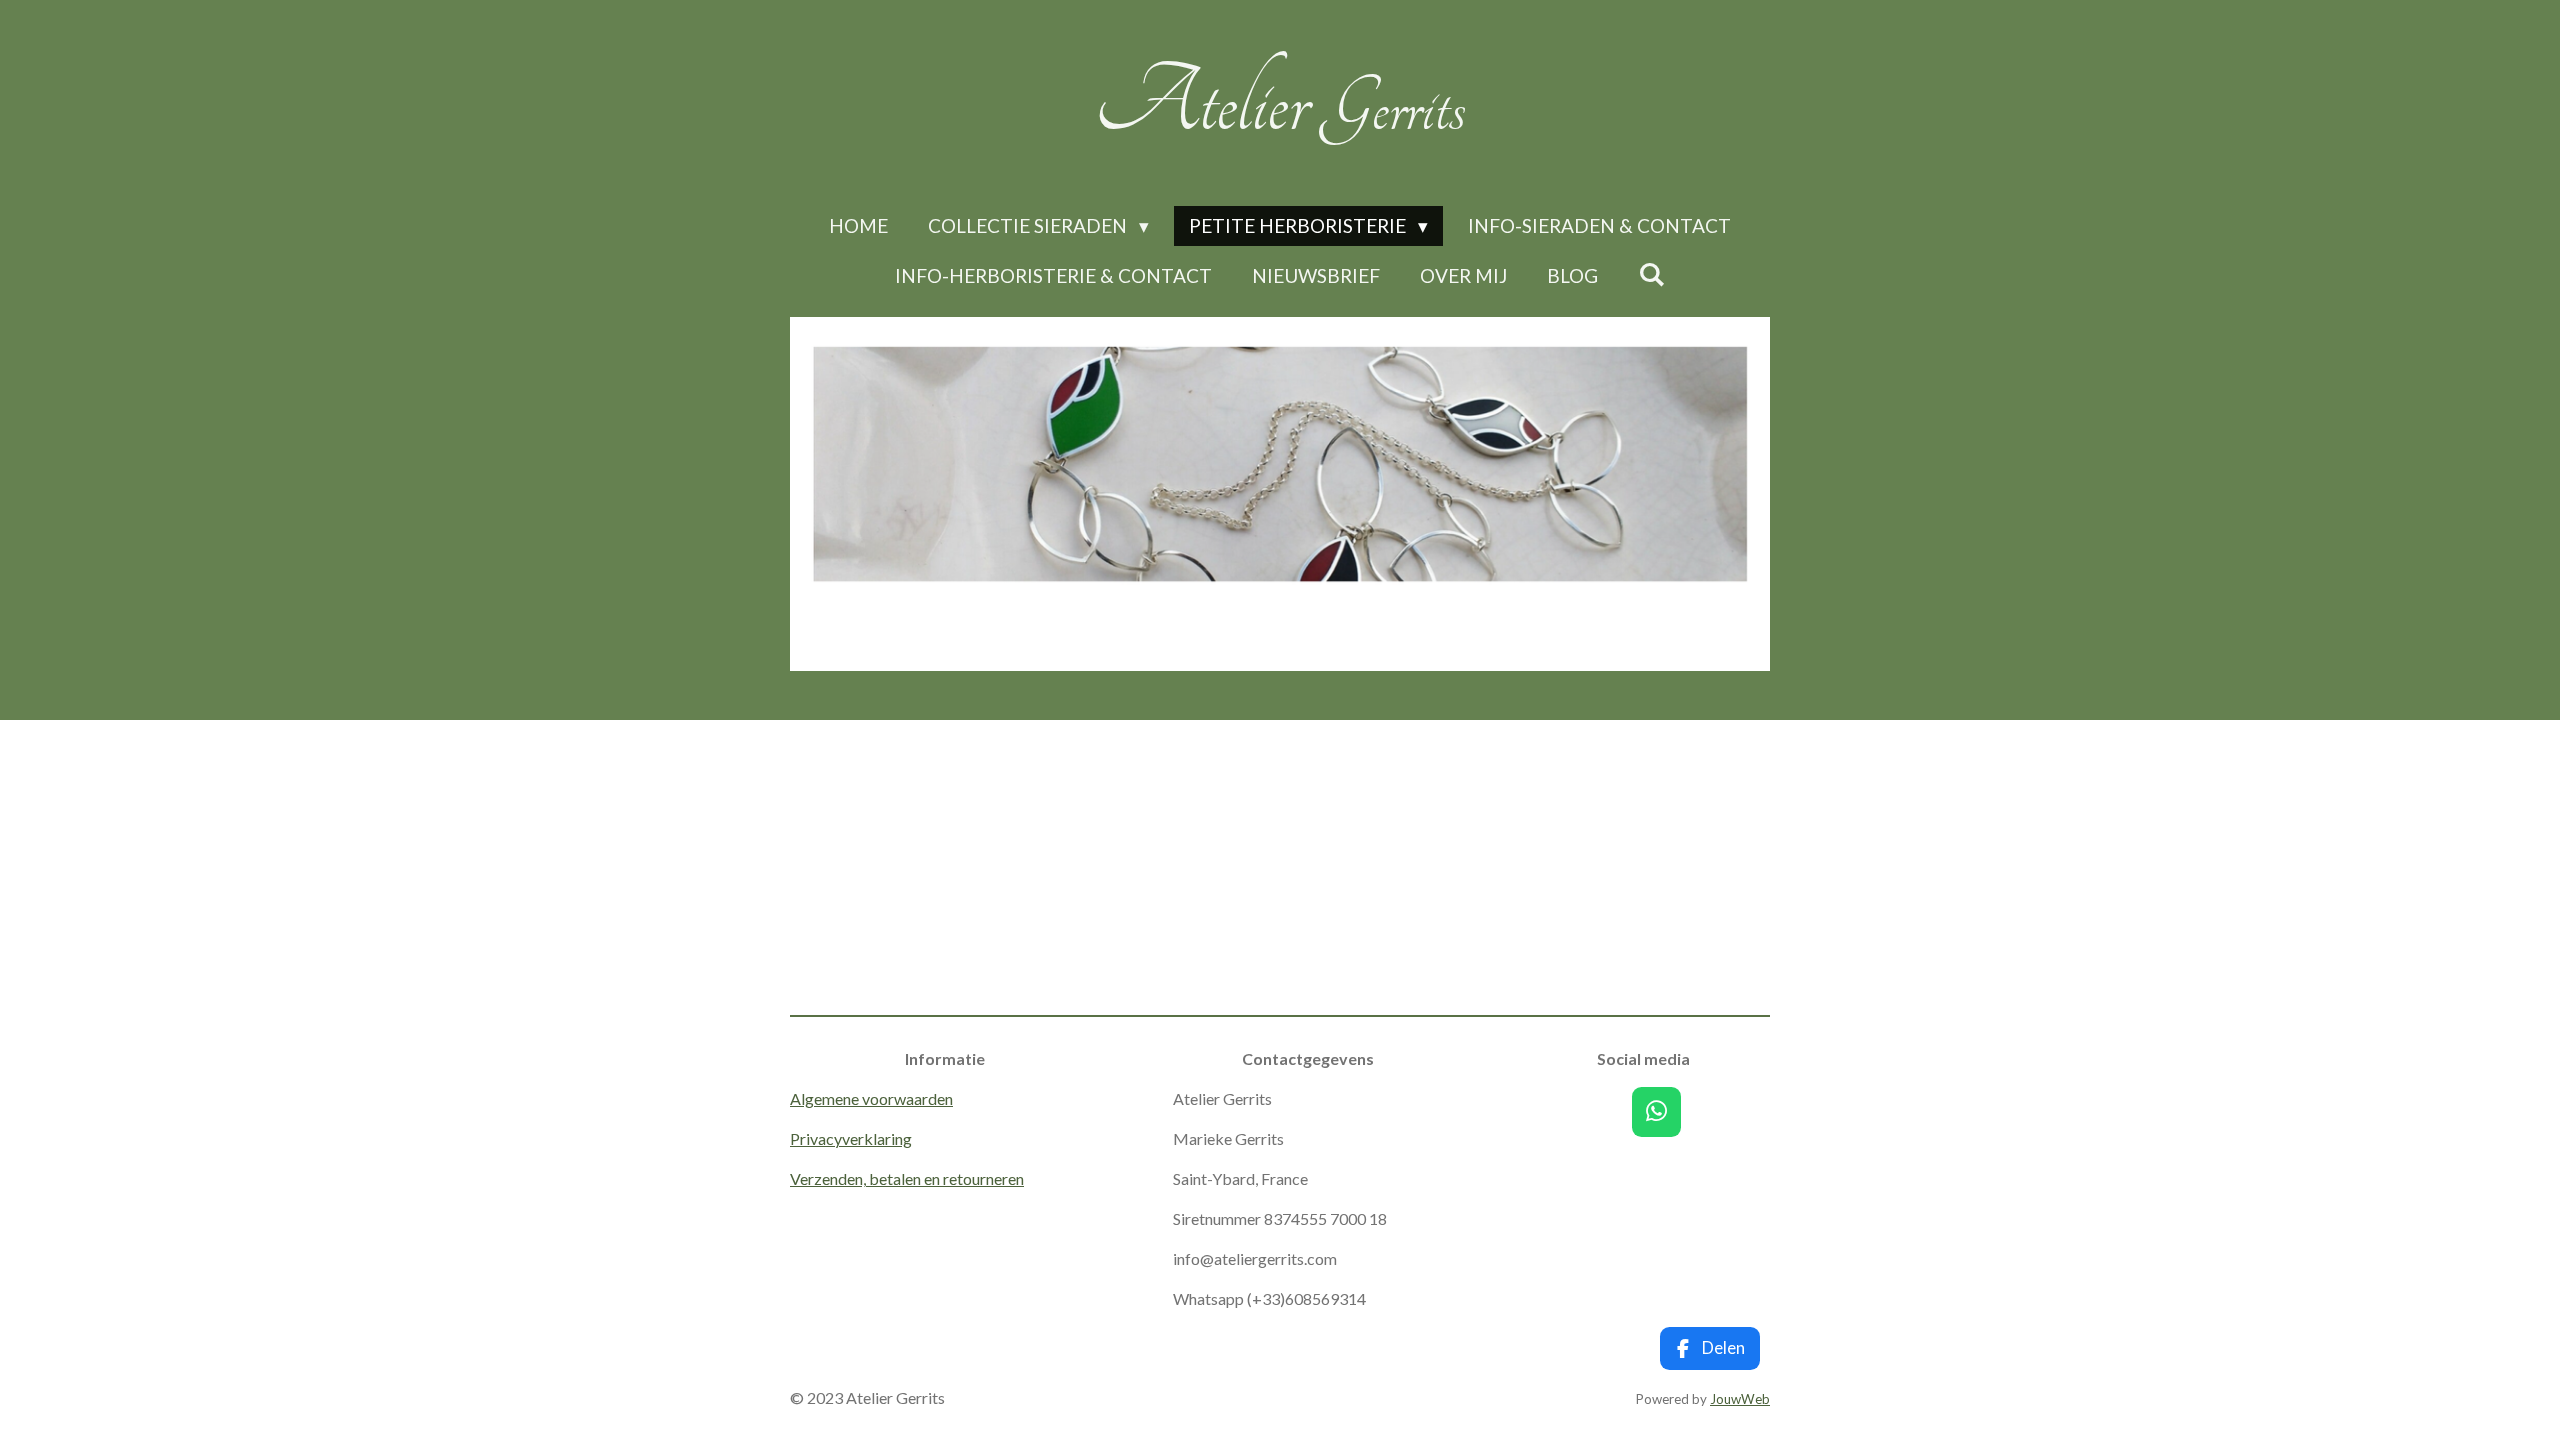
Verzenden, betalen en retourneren (907, 1178)
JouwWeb (1740, 1399)
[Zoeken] (1651, 273)
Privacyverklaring (851, 1138)
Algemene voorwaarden (871, 1098)
